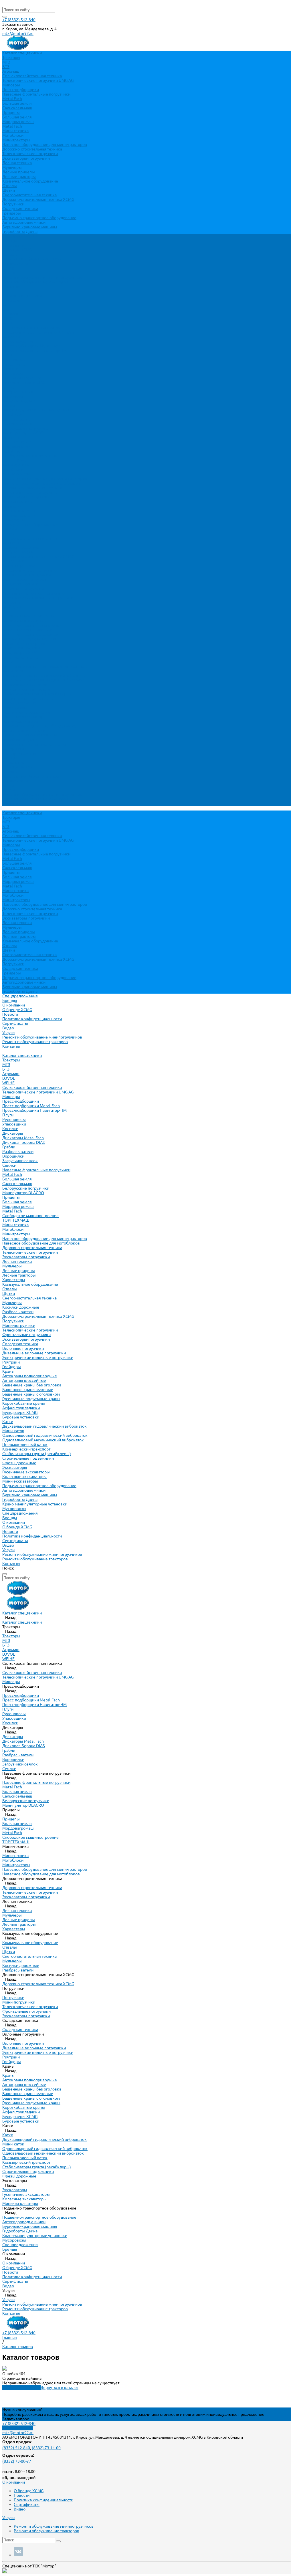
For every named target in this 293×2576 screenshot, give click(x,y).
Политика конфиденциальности (32, 259)
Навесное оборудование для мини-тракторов (45, 144)
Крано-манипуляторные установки (35, 744)
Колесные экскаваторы (24, 717)
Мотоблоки (13, 135)
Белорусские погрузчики (26, 428)
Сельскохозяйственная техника (32, 76)
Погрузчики (13, 204)
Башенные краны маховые (28, 630)
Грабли (9, 387)
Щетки (9, 190)
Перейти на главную (21, 2387)
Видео (8, 268)
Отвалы (10, 186)
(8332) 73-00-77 (17, 2461)
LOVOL (9, 318)
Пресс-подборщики (21, 90)
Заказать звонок (18, 2428)
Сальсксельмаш (17, 108)
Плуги (8, 355)
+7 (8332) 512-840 (19, 20)
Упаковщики (14, 364)
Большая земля (17, 103)
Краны (8, 611)
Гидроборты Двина (20, 231)
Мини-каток (13, 671)
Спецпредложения (20, 753)
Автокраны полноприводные (30, 616)
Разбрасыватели (18, 392)
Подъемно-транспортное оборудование (39, 218)
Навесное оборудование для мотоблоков (41, 483)
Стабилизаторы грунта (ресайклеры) (37, 694)
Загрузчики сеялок (20, 401)
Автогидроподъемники (24, 222)
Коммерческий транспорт (26, 689)
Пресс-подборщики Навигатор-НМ (34, 350)
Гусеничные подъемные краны (31, 639)
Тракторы (11, 58)
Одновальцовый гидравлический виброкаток (45, 675)
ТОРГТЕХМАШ (16, 460)
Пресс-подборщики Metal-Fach (31, 346)
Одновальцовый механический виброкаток (43, 680)
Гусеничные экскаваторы (26, 712)
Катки (8, 662)
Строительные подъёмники (28, 698)
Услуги (8, 790)
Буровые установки (21, 657)
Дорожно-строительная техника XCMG (38, 199)
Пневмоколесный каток (25, 685)
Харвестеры (14, 520)
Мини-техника (15, 131)
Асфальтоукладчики (21, 648)
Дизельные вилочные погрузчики (34, 593)
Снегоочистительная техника (29, 195)
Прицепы (11, 112)
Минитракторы (16, 140)
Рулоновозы (14, 360)
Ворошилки (13, 396)
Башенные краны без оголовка (32, 625)
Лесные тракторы (19, 177)
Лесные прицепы (19, 172)
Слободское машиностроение (30, 456)
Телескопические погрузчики (30, 154)
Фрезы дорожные (19, 703)
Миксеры (11, 85)
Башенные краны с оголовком (31, 634)
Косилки (10, 369)
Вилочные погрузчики (23, 588)
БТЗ (6, 67)
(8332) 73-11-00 (46, 2448)
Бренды (10, 758)
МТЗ (6, 62)
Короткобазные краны (24, 643)
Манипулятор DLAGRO (23, 433)
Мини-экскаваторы (20, 721)
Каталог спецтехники (22, 296)
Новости (10, 254)
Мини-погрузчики (19, 566)
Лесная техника (17, 163)
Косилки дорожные (21, 547)
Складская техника (20, 209)
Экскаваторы (15, 708)
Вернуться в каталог (60, 2387)
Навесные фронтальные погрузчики (36, 94)
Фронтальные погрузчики (26, 575)
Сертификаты (15, 263)
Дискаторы (13, 373)
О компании (14, 762)
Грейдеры (12, 213)
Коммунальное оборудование (30, 181)
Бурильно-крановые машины (30, 227)
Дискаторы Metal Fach (23, 378)
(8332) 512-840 (16, 2448)
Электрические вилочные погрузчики (38, 598)
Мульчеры (12, 167)
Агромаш (11, 71)
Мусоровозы (14, 749)
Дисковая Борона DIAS (23, 383)
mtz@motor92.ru (18, 33)
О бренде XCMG (17, 250)
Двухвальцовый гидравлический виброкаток (44, 666)
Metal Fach (12, 99)
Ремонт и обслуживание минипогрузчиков (42, 277)
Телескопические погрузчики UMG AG (38, 80)
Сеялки (9, 405)
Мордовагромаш (18, 122)
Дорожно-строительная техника (32, 149)
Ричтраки (11, 602)
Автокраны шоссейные (24, 621)
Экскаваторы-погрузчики (26, 158)
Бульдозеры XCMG (20, 653)
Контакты (11, 804)
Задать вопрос (16, 2419)
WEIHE (8, 323)
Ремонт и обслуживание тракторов (35, 282)
